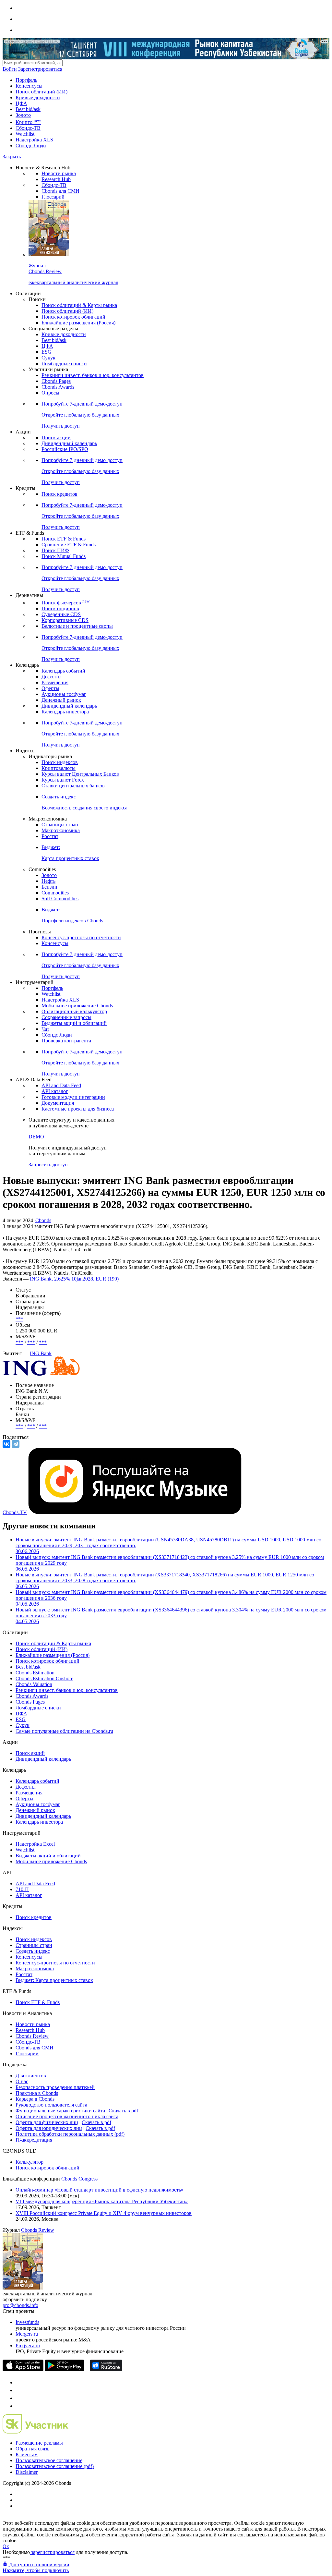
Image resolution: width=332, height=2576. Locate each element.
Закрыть (12, 157)
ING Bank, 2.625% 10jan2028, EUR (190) (74, 1279)
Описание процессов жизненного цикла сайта (67, 2116)
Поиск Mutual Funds (64, 556)
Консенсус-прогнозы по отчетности (81, 937)
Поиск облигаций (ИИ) (41, 92)
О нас (22, 2081)
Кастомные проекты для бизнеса (78, 1109)
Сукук (48, 358)
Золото (23, 115)
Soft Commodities (60, 899)
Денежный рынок (61, 700)
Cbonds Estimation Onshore (44, 1678)
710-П (22, 1889)
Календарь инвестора (65, 712)
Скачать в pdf (123, 2111)
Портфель (26, 80)
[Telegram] (16, 1444)
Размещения (55, 682)
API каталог (55, 1091)
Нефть (48, 881)
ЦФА (21, 103)
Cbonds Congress (79, 2179)
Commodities (55, 893)
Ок (6, 2546)
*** (19, 1319)
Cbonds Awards (58, 387)
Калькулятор (30, 2162)
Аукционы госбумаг (64, 694)
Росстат (50, 836)
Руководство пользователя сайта (51, 2105)
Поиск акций (56, 437)
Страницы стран (60, 825)
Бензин (49, 887)
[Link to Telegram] (19, 2382)
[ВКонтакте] (6, 1444)
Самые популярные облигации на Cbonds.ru (64, 1731)
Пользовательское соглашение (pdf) (55, 2466)
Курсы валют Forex (63, 780)
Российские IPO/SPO (65, 449)
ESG (47, 352)
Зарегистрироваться (40, 69)
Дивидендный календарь (69, 443)
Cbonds (43, 1220)
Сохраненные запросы (66, 1017)
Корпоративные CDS (65, 620)
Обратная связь (32, 2449)
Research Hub (56, 179)
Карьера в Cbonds (35, 2099)
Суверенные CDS (61, 614)
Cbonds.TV (15, 1512)
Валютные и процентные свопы (77, 626)
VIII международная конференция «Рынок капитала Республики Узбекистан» (102, 2201)
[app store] (23, 2369)
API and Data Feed (61, 1085)
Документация (58, 1103)
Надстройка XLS (34, 140)
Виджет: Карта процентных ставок (54, 1980)
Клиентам (27, 2454)
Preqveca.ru (28, 2345)
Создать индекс (33, 1951)
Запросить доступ (48, 1165)
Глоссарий (53, 197)
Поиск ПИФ (55, 550)
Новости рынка (59, 173)
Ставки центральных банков (73, 786)
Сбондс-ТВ (28, 128)
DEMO (36, 1137)
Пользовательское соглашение (49, 2460)
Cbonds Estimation (35, 1673)
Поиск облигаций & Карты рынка (79, 305)
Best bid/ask (28, 109)
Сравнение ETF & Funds (69, 545)
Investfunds (27, 2322)
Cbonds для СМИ (60, 191)
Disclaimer (27, 2472)
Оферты (50, 688)
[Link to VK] (19, 2398)
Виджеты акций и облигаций (74, 1023)
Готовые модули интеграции (73, 1097)
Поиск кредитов (59, 494)
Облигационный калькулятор (74, 1011)
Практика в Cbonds (37, 2093)
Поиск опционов (60, 608)
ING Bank (41, 1353)
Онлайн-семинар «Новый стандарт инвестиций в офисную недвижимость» (100, 2190)
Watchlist (25, 134)
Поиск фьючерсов (65, 603)
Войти (10, 69)
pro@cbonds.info (20, 2305)
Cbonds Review (32, 2036)
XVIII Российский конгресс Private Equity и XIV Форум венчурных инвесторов (104, 2213)
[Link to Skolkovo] (36, 2432)
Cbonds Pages (56, 381)
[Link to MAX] (19, 2406)
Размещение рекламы (39, 2443)
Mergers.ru (27, 2334)
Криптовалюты (59, 768)
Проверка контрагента (66, 1041)
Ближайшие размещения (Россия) (78, 323)
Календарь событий (63, 671)
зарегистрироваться (52, 2552)
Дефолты (52, 677)
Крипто (28, 122)
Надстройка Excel (35, 1844)
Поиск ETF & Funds (64, 539)
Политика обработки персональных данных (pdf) (70, 2134)
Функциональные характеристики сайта (60, 2111)
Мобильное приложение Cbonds (77, 1006)
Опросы (50, 393)
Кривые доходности (38, 97)
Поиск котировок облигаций (73, 317)
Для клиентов (31, 2076)
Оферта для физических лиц (47, 2122)
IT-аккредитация (34, 2140)
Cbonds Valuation (34, 1684)
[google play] (65, 2369)
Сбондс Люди (31, 146)
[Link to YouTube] (19, 2390)
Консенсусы (29, 86)
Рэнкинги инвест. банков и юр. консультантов (93, 375)
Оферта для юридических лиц (49, 2128)
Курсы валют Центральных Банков (80, 774)
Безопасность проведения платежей (55, 2087)
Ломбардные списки (64, 364)
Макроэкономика (61, 830)
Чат (45, 1029)
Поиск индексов (60, 762)
